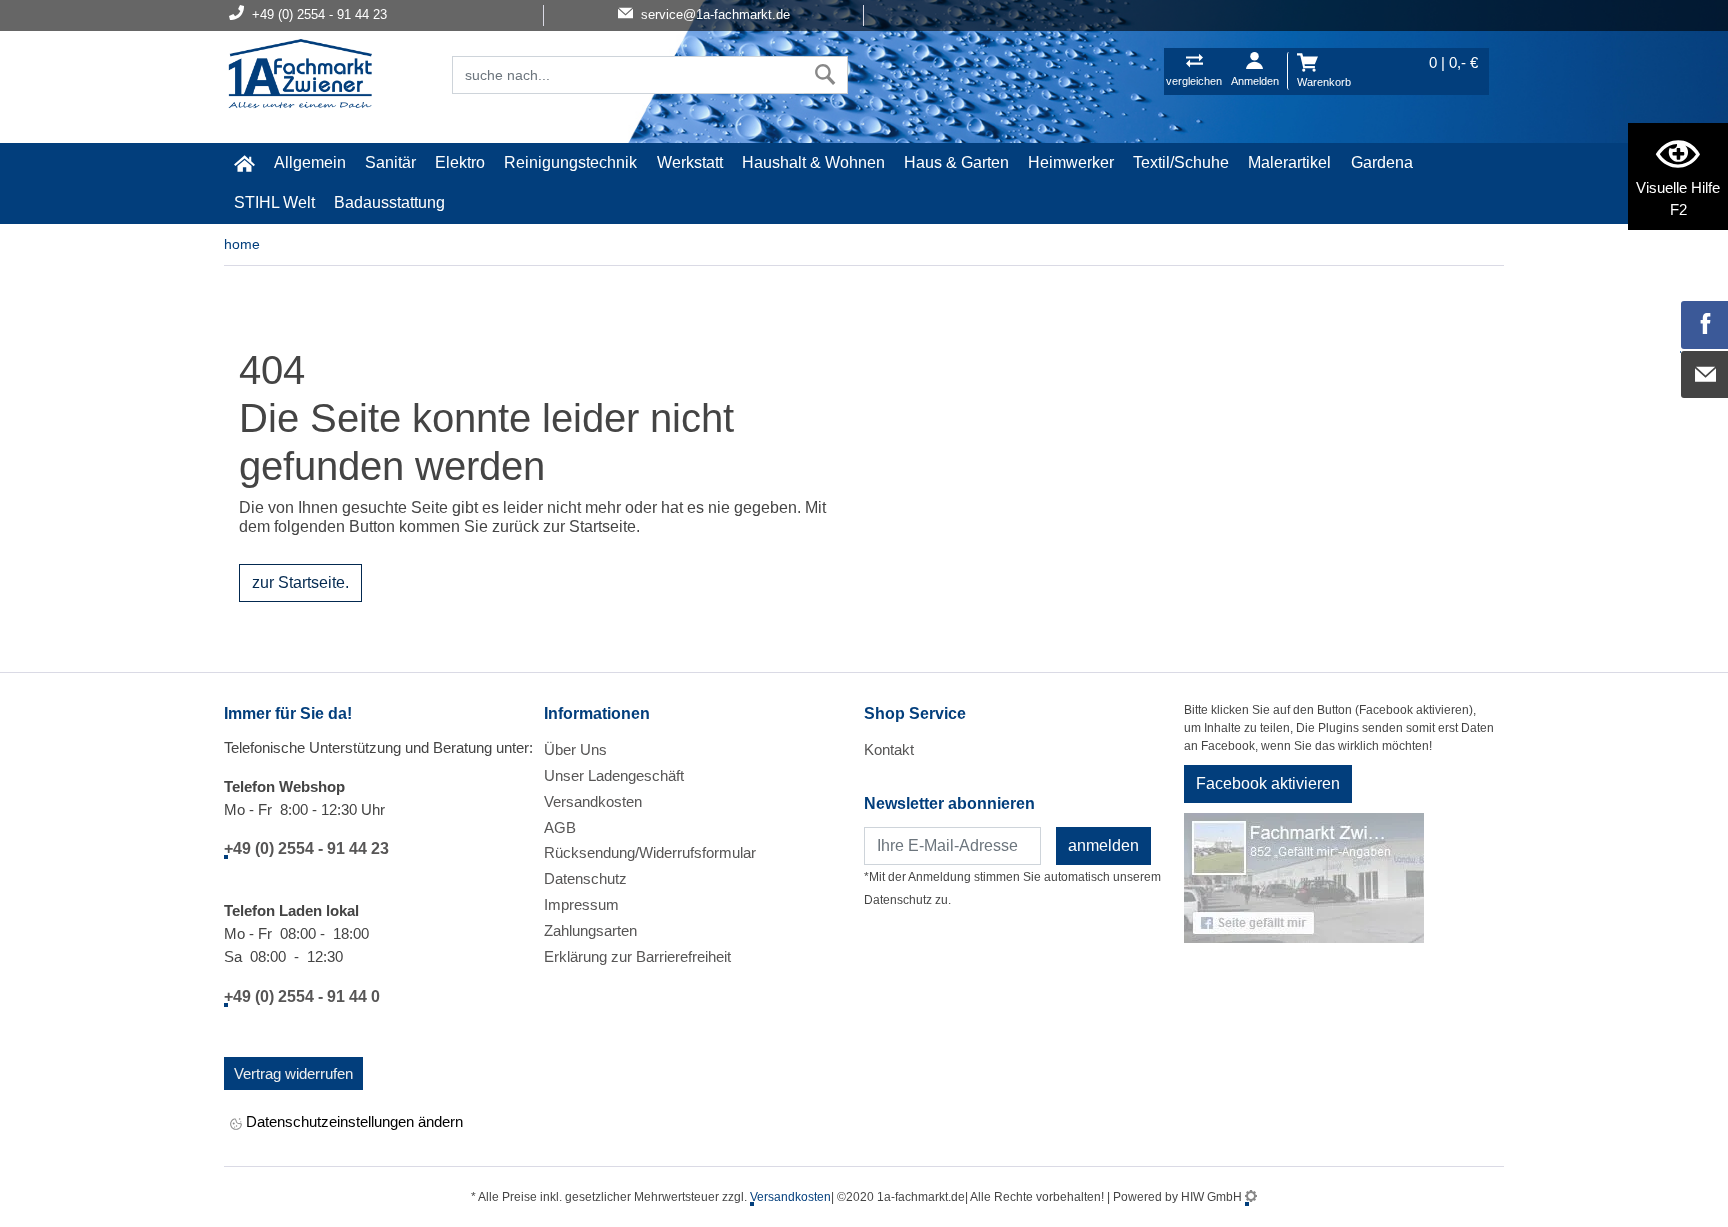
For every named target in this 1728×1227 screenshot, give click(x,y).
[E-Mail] (1705, 375)
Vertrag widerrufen (293, 1073)
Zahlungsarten (590, 930)
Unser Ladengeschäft (614, 775)
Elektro (460, 162)
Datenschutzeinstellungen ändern (352, 1121)
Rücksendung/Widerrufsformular (650, 852)
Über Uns (575, 749)
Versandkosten (593, 801)
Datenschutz (585, 878)
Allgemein (310, 162)
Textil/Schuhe (1181, 162)
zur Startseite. (300, 582)
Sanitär (390, 162)
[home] (244, 163)
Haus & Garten (956, 162)
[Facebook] (1705, 325)
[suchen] (825, 75)
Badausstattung (389, 202)
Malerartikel (1289, 162)
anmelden (1103, 845)
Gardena (1382, 162)
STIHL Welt (274, 202)
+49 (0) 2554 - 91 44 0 (302, 996)
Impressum (581, 904)
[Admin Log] (1251, 1197)
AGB (560, 827)
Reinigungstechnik (570, 162)
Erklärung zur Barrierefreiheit (637, 956)
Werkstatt (690, 162)
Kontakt (889, 749)
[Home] (300, 76)
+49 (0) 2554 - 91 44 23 (306, 848)
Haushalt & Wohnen (813, 162)
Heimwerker (1071, 162)
